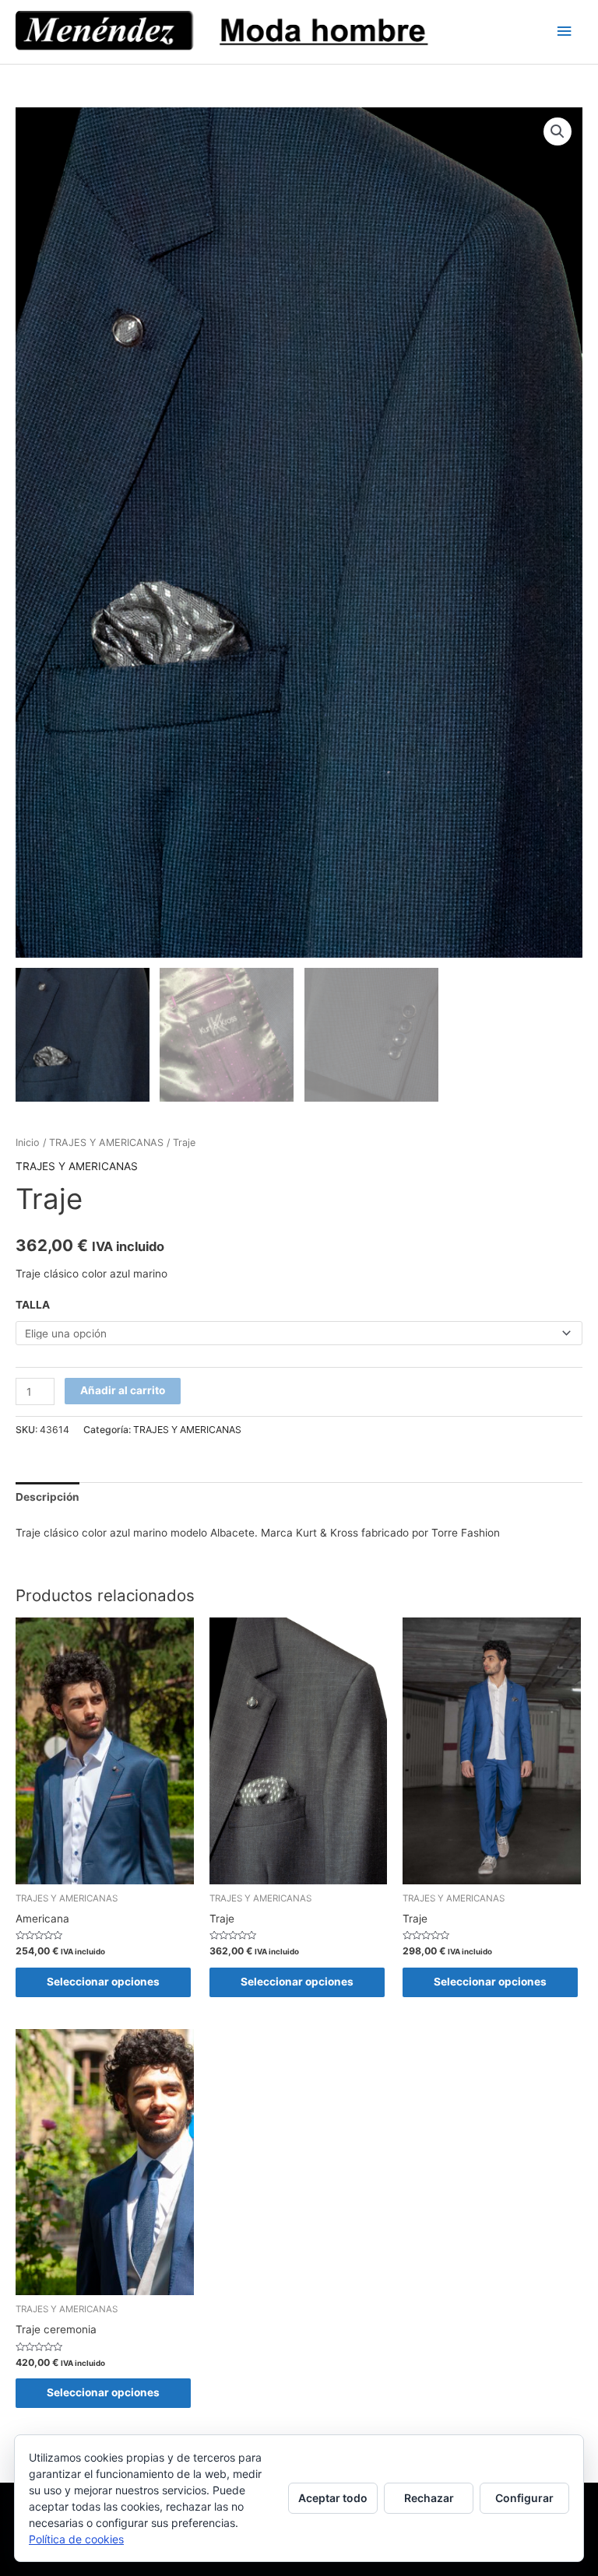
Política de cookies (76, 2539)
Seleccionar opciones (103, 1982)
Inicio (28, 1143)
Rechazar (429, 2498)
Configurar (524, 2498)
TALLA (33, 1305)
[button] (558, 131)
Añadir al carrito (123, 1390)
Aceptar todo (333, 2498)
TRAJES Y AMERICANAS (106, 1143)
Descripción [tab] (47, 1497)
